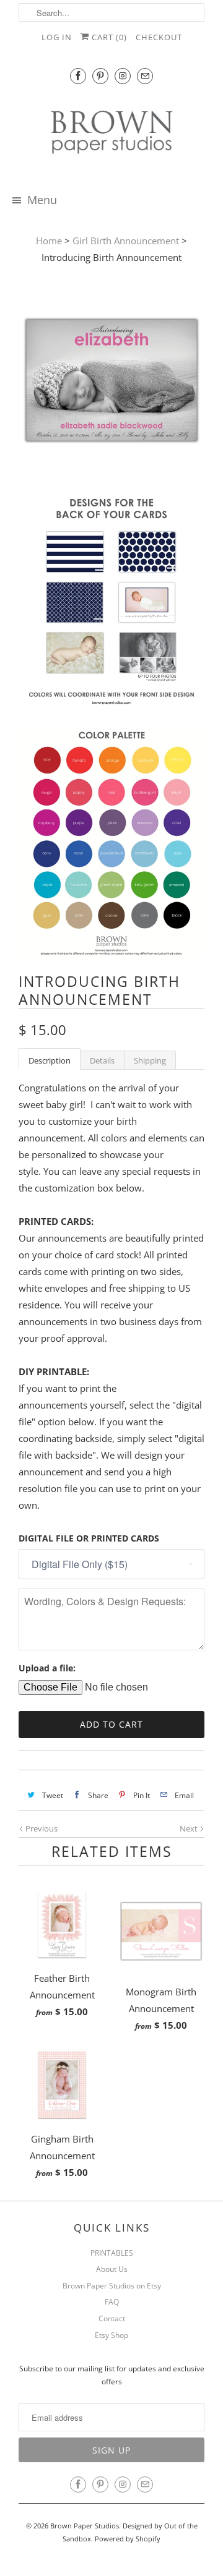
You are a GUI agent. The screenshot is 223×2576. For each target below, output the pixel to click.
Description (50, 1060)
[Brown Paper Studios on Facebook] (78, 76)
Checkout (159, 37)
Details (102, 1060)
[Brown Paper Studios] (111, 134)
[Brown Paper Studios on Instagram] (123, 76)
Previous (41, 1828)
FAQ (112, 2302)
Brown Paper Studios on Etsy (112, 2286)
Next (190, 1828)
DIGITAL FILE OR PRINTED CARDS (89, 1538)
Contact (112, 2318)
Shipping (150, 1060)
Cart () (108, 37)
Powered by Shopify (128, 2539)
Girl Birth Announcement (126, 241)
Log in (57, 37)
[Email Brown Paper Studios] (145, 76)
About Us (112, 2269)
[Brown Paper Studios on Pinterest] (100, 76)
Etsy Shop (111, 2335)
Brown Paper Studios (85, 2526)
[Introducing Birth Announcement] (111, 383)
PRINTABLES (112, 2253)
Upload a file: (47, 1668)
